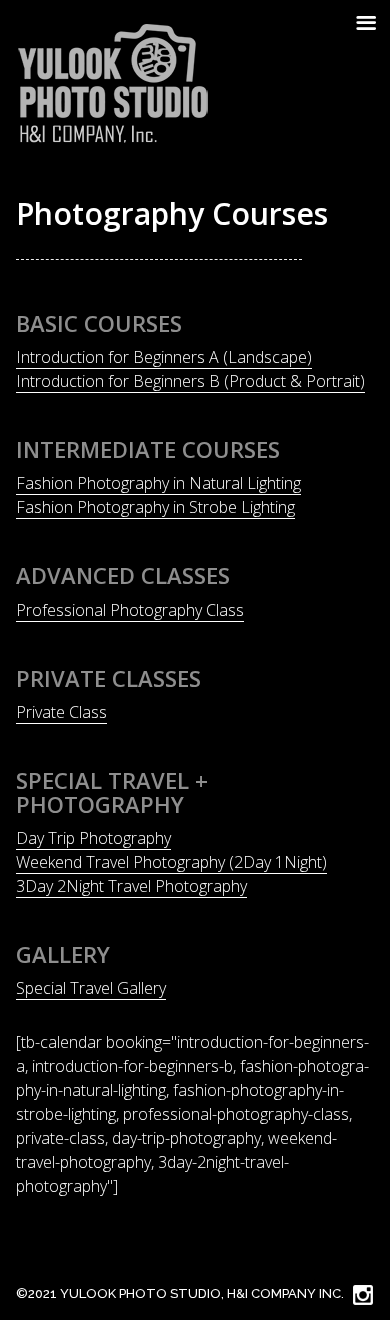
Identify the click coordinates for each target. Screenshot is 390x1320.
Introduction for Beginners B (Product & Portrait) (190, 381)
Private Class (61, 712)
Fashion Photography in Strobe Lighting (155, 507)
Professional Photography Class (130, 610)
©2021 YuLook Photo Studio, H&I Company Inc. (180, 1293)
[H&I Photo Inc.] (113, 84)
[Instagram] (361, 1294)
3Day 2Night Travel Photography (131, 886)
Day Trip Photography (93, 838)
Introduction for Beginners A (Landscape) (164, 357)
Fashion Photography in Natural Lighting (158, 483)
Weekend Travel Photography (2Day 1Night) (171, 862)
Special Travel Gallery (91, 988)
